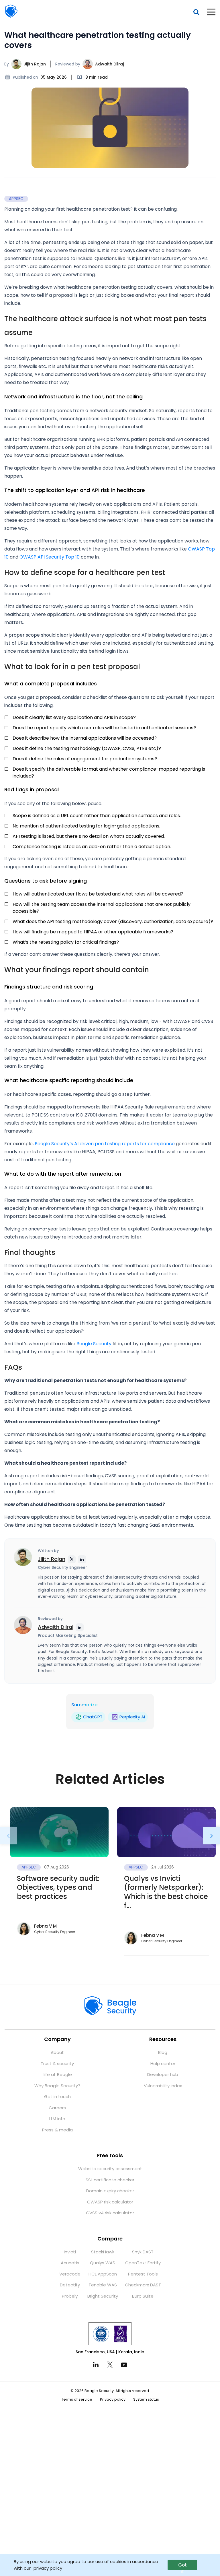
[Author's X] (72, 1559)
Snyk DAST (143, 2252)
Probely (70, 2296)
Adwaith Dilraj (109, 64)
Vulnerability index (163, 2086)
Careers (57, 2108)
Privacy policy (113, 2399)
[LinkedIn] (96, 2365)
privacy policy (48, 2568)
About (57, 2052)
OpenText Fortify (143, 2263)
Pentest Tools (143, 2274)
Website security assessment (110, 2169)
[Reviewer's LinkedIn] (80, 1627)
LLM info (57, 2119)
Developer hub (163, 2074)
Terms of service (77, 2399)
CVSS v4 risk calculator (110, 2213)
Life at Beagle (57, 2074)
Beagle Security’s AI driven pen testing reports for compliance (105, 1144)
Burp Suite (143, 2296)
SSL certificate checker (110, 2180)
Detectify (70, 2285)
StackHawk (103, 2252)
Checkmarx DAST (143, 2285)
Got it (182, 2566)
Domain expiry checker (110, 2191)
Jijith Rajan (35, 64)
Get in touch (57, 2097)
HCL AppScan (103, 2274)
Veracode (70, 2274)
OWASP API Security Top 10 (50, 557)
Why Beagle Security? (57, 2086)
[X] (110, 2364)
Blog (163, 2052)
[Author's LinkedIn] (82, 1559)
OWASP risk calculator (110, 2202)
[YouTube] (124, 2364)
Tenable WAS (103, 2285)
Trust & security (57, 2064)
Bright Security (103, 2296)
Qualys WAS (103, 2263)
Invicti (70, 2252)
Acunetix (70, 2263)
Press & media (57, 2130)
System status (146, 2399)
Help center (163, 2064)
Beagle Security (11, 11)
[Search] (196, 12)
